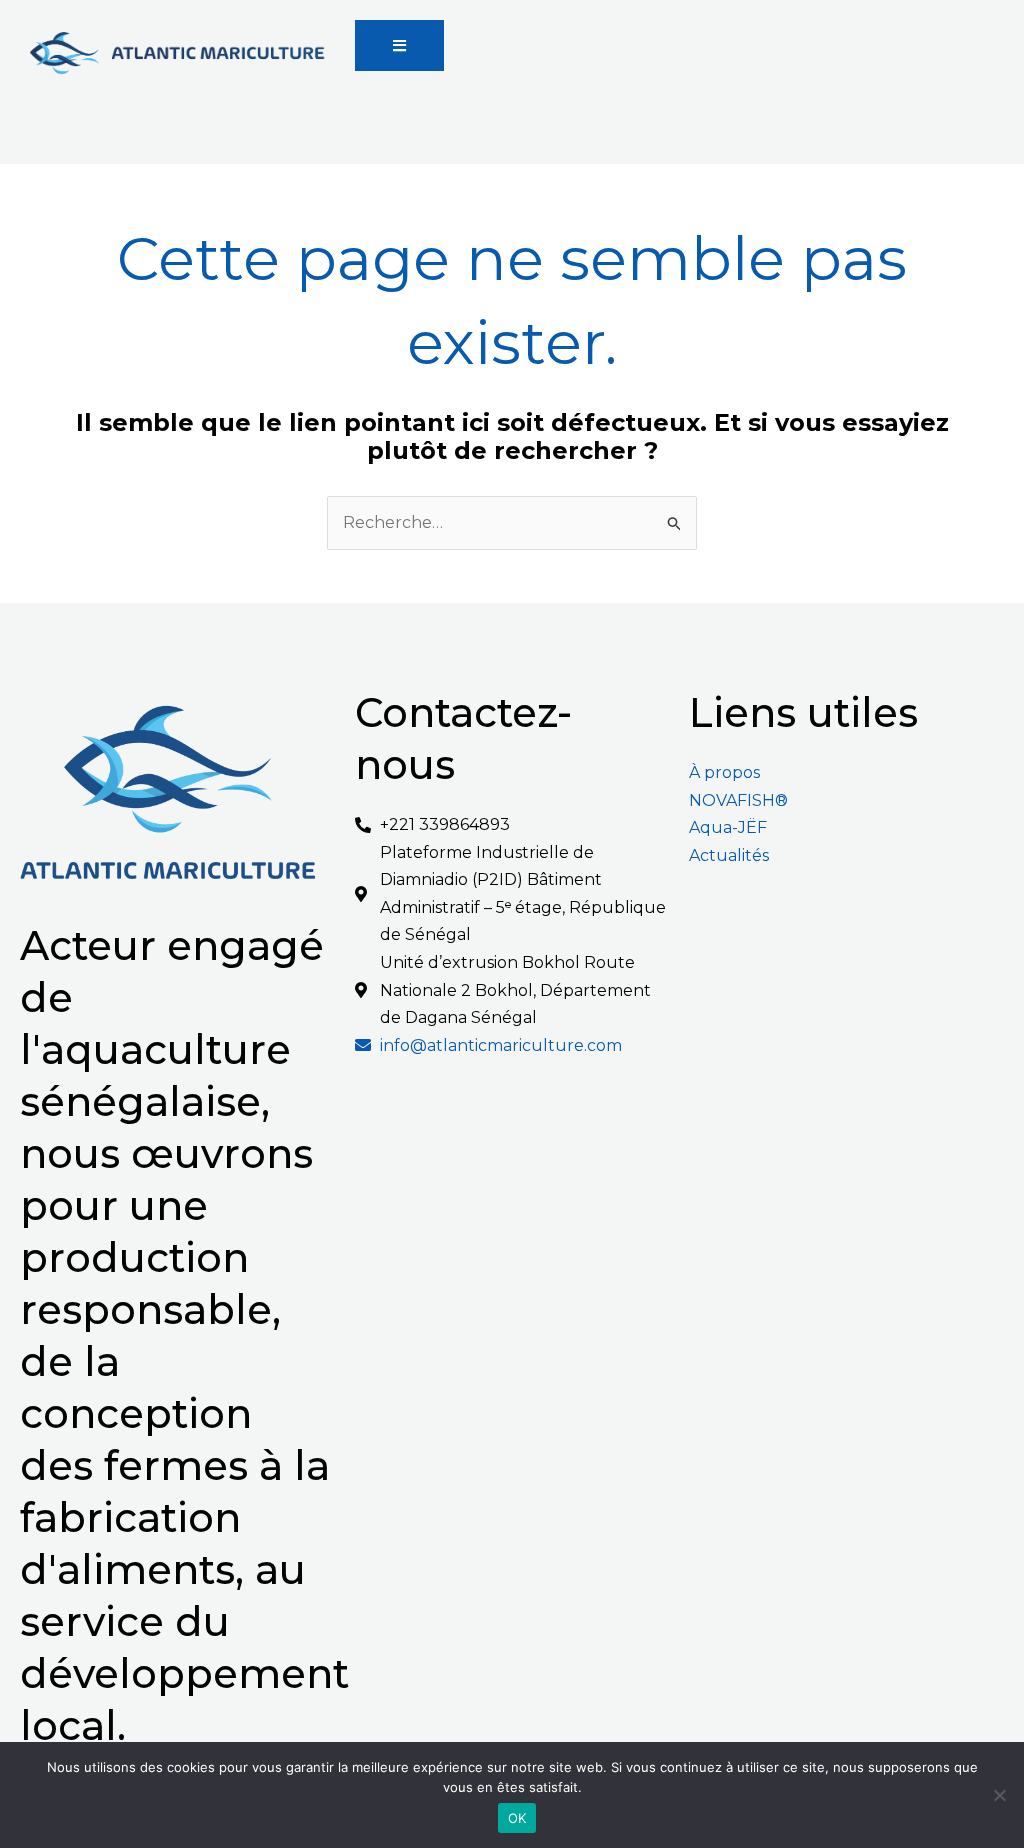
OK (517, 1818)
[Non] (999, 1795)
